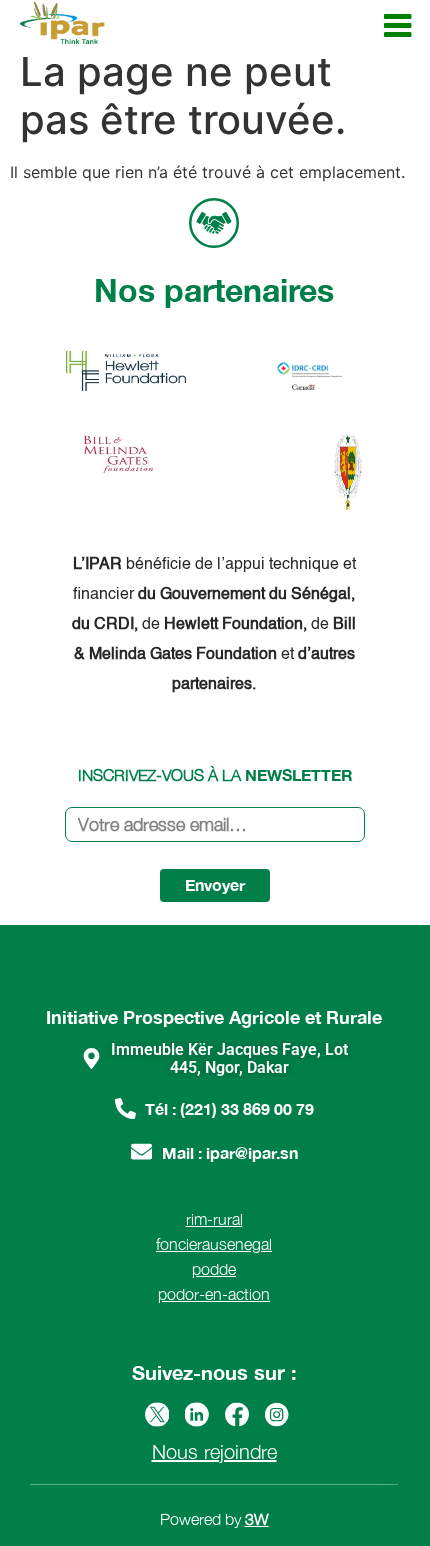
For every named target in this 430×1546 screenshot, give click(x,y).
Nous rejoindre (214, 1451)
